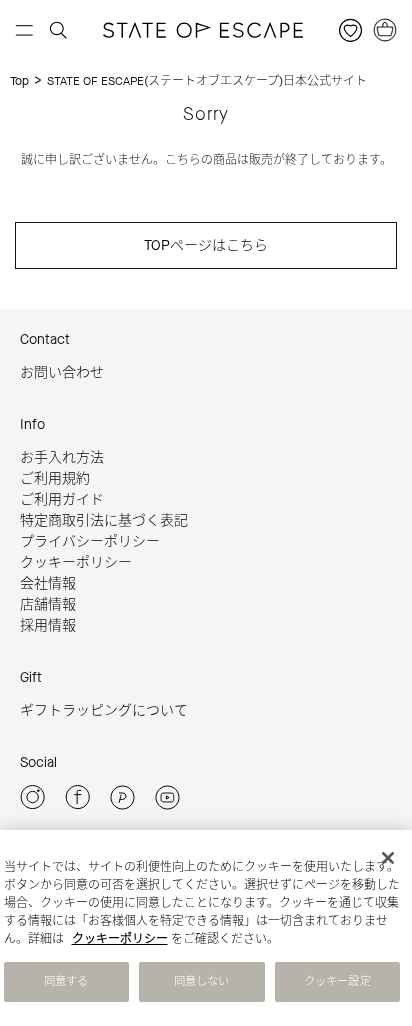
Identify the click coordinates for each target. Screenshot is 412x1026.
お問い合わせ (62, 372)
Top (19, 81)
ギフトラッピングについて (104, 710)
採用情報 (48, 625)
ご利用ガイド (62, 499)
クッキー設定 (337, 981)
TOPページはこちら (206, 245)
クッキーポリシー (76, 562)
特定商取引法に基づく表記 (104, 520)
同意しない (202, 981)
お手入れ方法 (62, 457)
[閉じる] (388, 858)
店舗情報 (48, 604)
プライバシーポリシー (90, 541)
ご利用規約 (55, 478)
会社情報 (48, 583)
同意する (66, 981)
